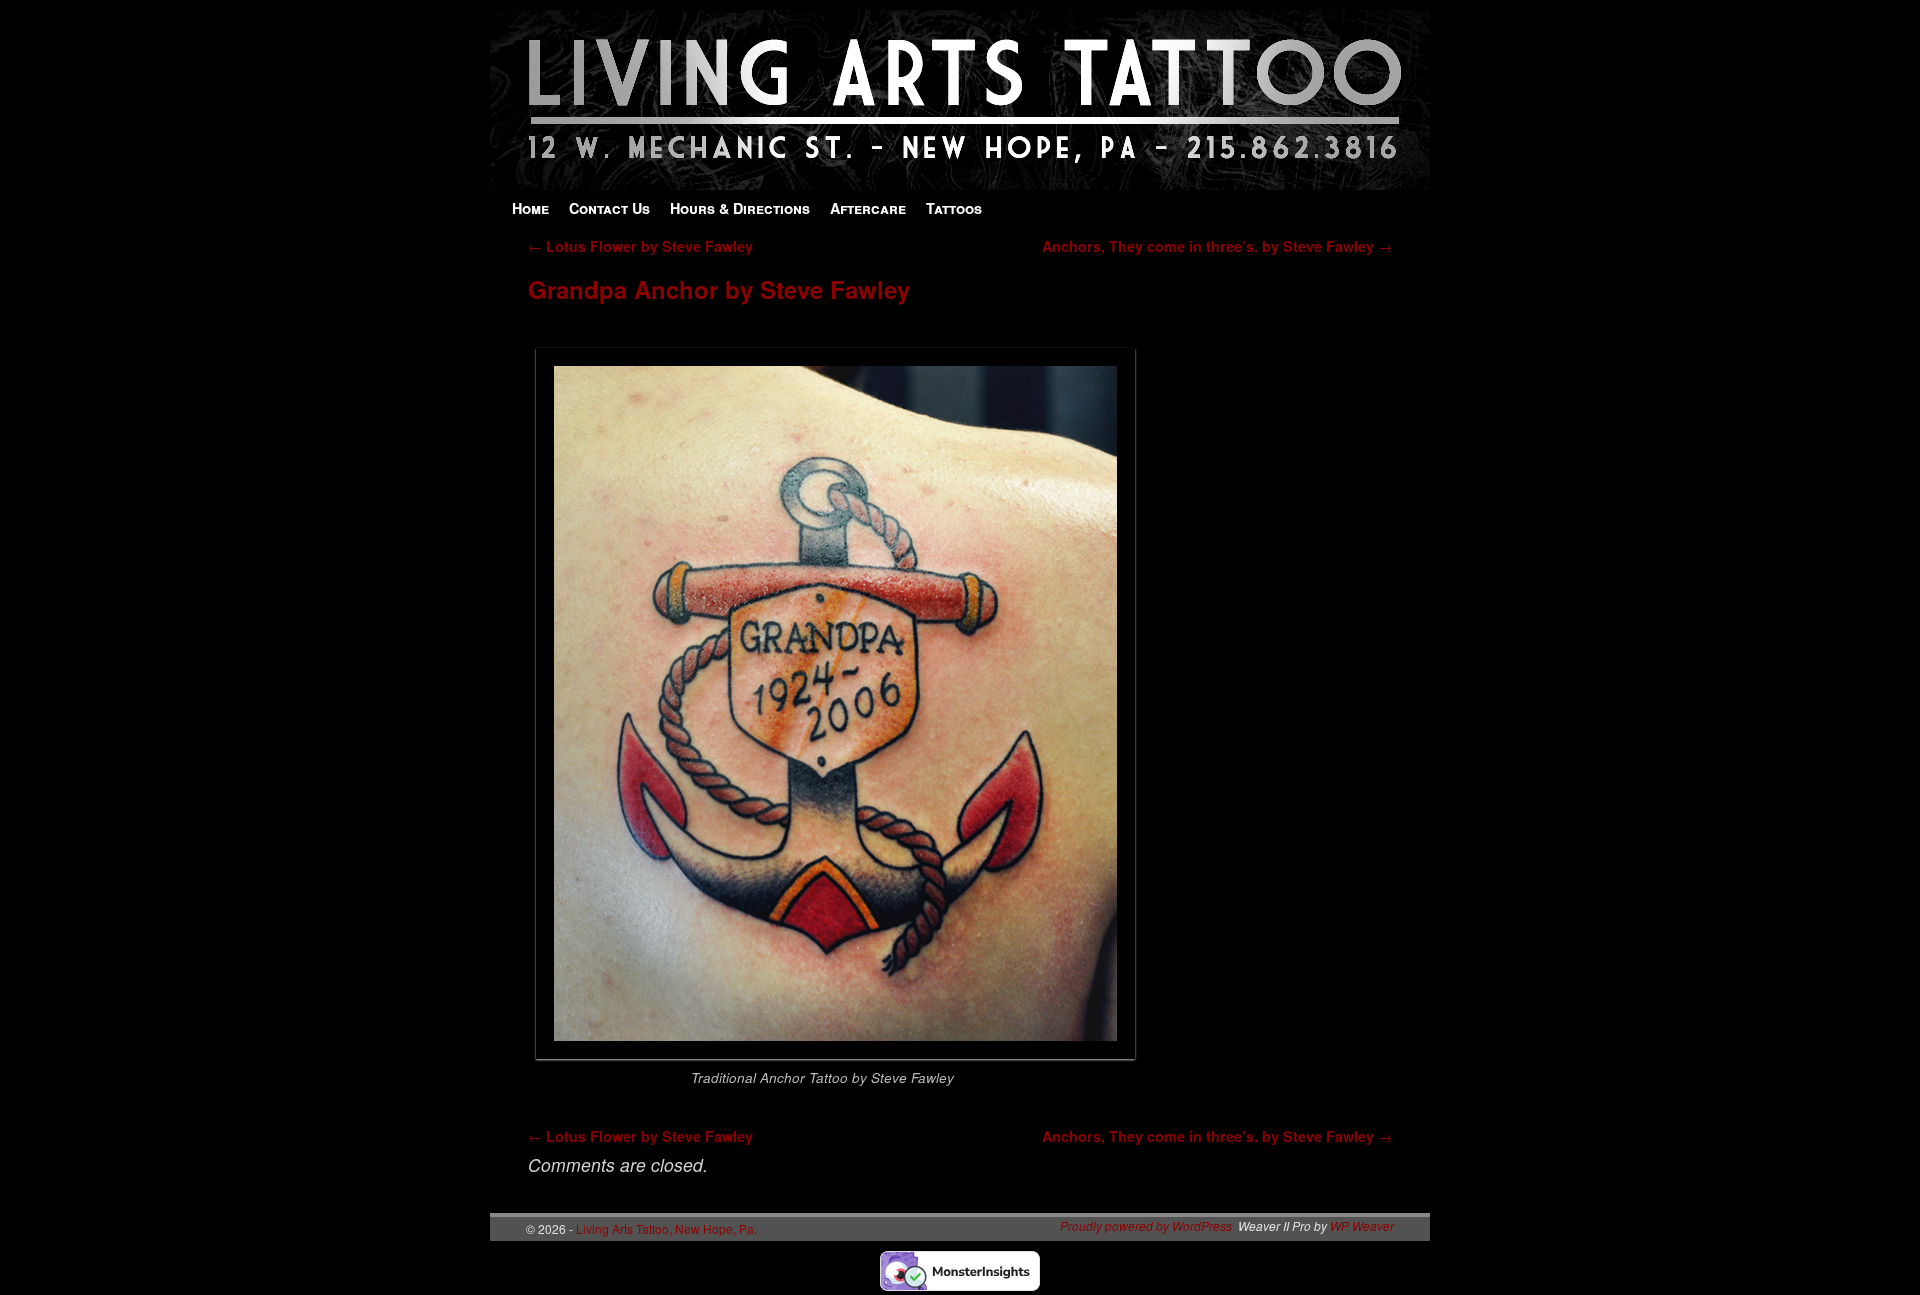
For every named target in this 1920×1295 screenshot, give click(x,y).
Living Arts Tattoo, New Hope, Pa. (666, 1228)
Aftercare (868, 208)
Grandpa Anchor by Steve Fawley (719, 289)
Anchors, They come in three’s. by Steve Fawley (1217, 246)
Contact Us (609, 208)
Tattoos (954, 208)
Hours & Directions (740, 208)
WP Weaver (1362, 1225)
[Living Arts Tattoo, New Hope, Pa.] (960, 179)
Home (530, 208)
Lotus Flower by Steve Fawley (640, 246)
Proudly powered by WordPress (1146, 1225)
